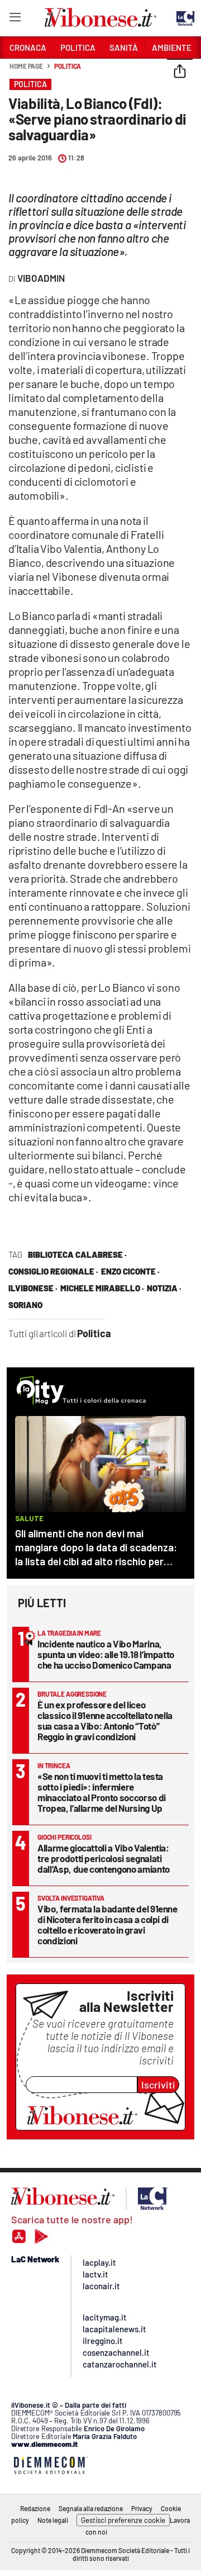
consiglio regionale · (53, 1271)
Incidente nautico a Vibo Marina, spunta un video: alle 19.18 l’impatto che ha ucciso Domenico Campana (106, 1654)
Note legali (53, 2520)
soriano (25, 1305)
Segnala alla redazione (91, 2508)
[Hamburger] (15, 19)
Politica (68, 66)
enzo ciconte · (130, 1271)
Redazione (35, 2508)
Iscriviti (158, 2085)
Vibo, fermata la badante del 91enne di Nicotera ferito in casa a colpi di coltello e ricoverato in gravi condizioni (107, 1924)
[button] (180, 72)
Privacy (142, 2508)
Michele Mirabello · (102, 1288)
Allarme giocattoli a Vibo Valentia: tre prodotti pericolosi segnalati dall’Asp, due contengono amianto (104, 1858)
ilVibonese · (33, 1288)
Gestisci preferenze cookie (123, 2520)
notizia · (164, 1288)
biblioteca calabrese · (77, 1254)
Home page (26, 66)
